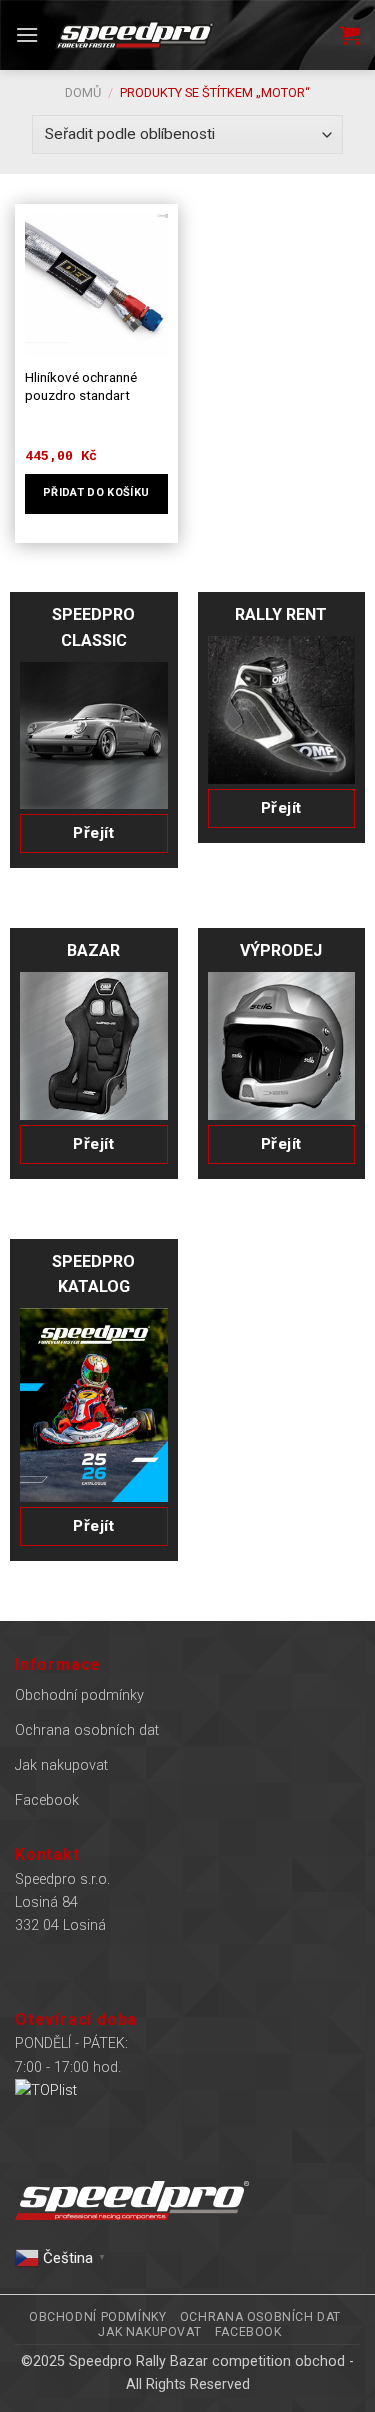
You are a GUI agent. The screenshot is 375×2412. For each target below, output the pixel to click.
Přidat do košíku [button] (96, 492)
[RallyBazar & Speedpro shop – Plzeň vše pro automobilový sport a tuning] (134, 35)
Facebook (47, 1800)
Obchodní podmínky (79, 1695)
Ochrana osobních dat (87, 1730)
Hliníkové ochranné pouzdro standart (81, 386)
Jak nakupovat (61, 1765)
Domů (83, 92)
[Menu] (27, 34)
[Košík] (350, 35)
